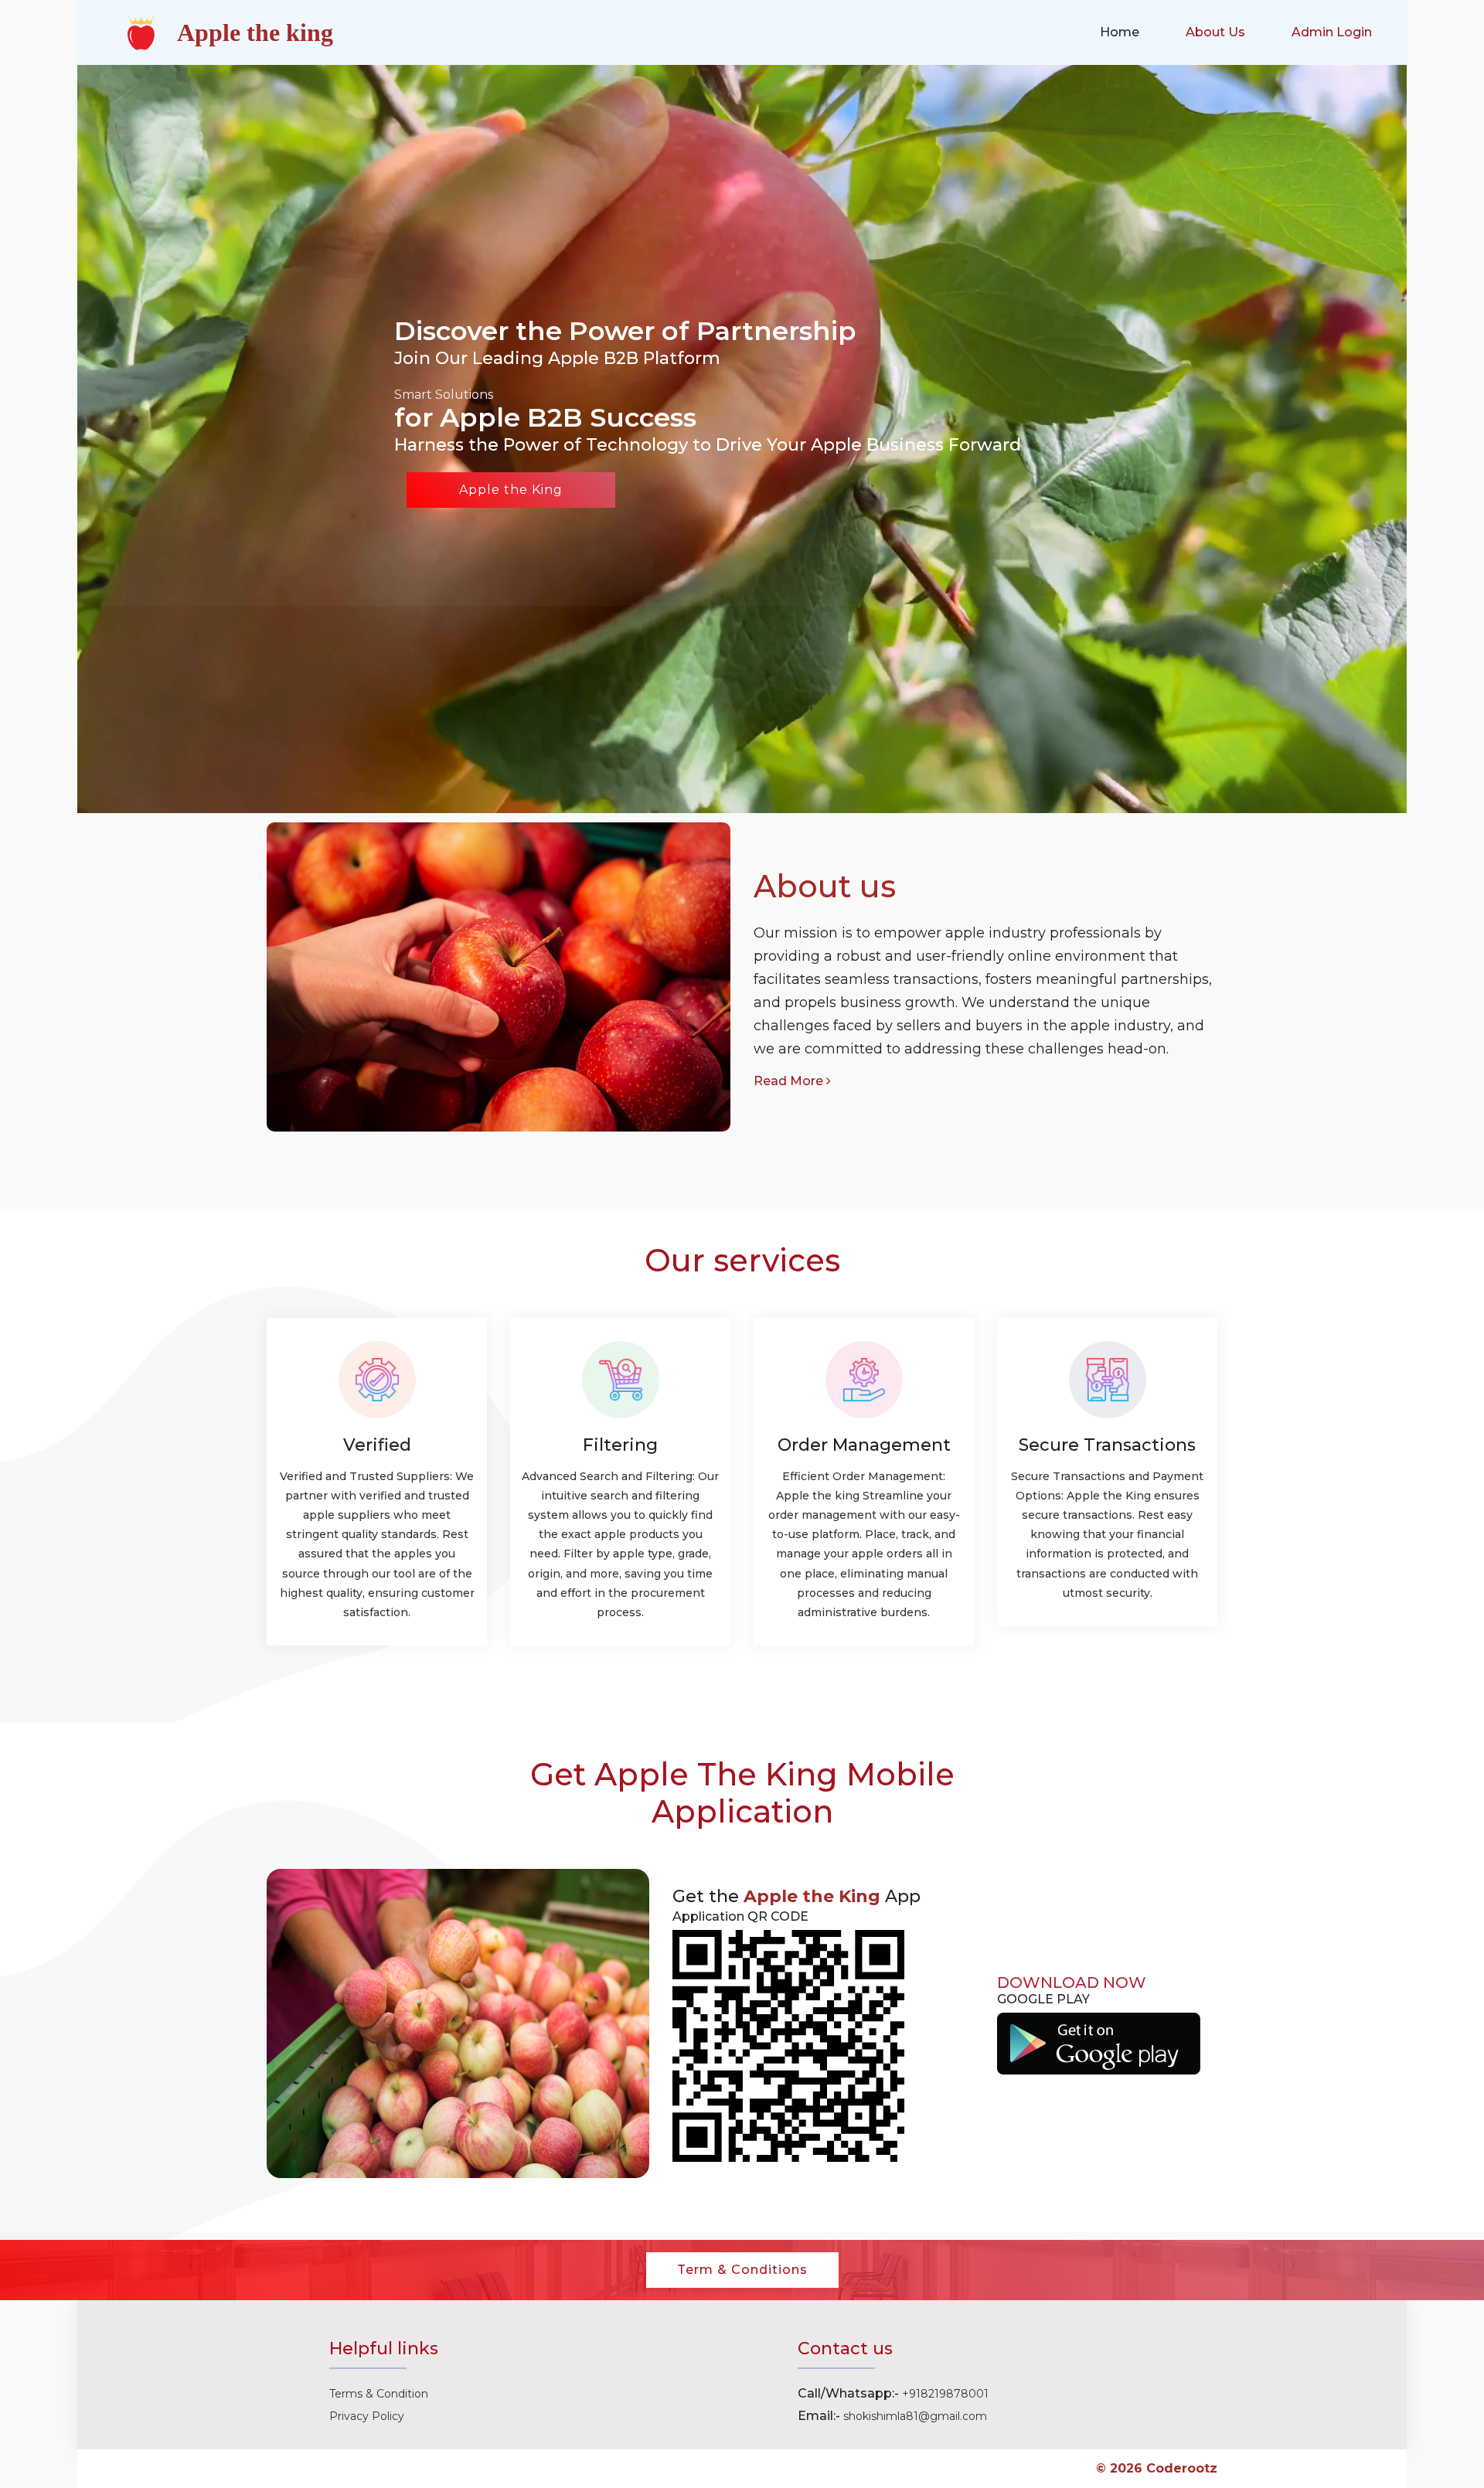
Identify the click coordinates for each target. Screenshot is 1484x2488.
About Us (1215, 32)
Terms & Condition (379, 2394)
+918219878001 (945, 2394)
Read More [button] (790, 1081)
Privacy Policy (367, 2416)
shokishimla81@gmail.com (915, 2416)
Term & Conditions (742, 2270)
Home (1120, 32)
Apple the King (511, 490)
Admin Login (1332, 32)
